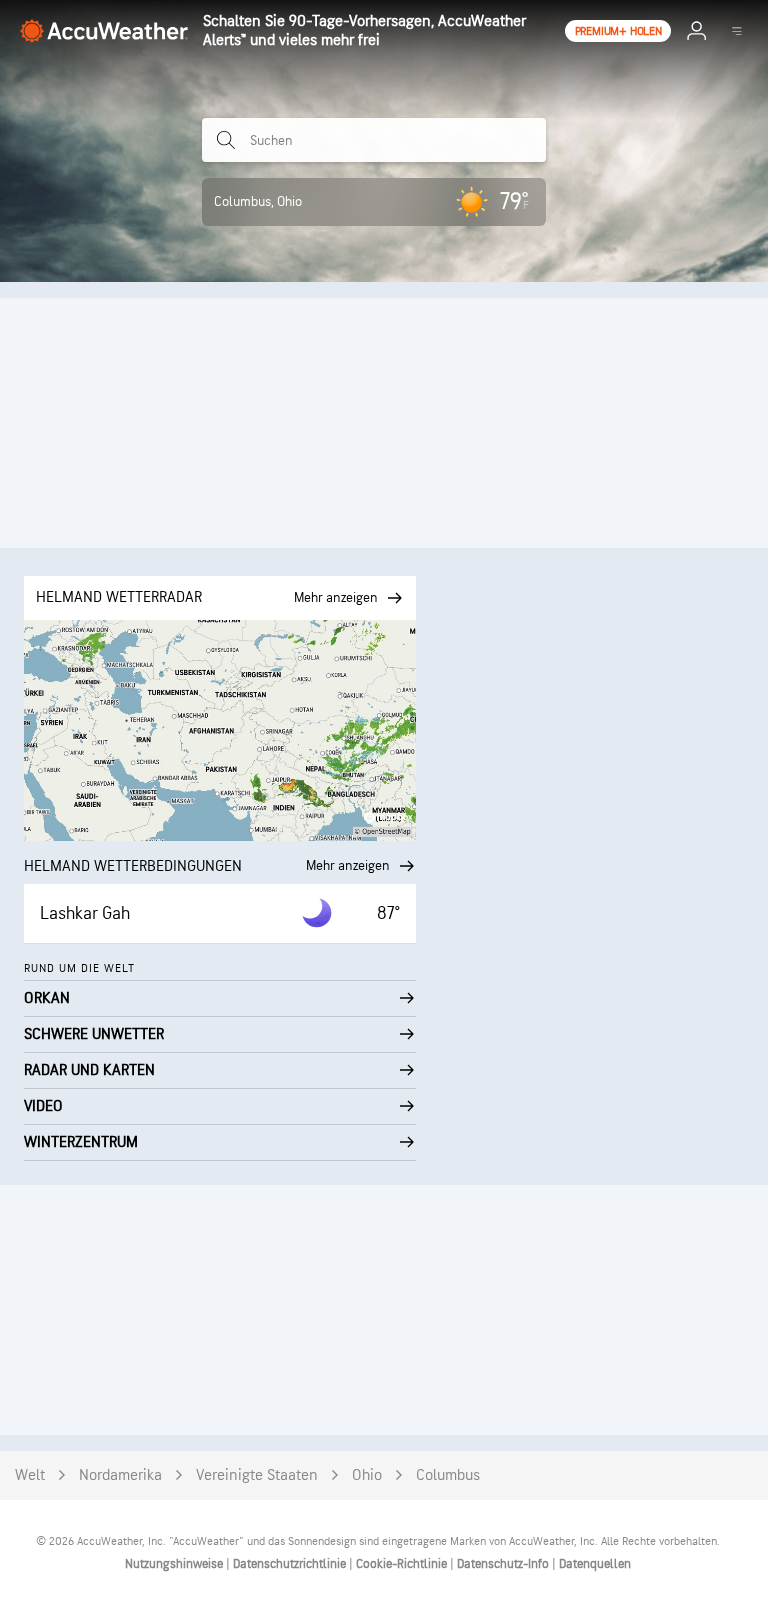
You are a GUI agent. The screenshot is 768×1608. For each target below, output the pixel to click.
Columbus (448, 1475)
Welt (30, 1475)
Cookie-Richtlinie (403, 1564)
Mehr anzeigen (348, 865)
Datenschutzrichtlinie (291, 1564)
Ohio (367, 1475)
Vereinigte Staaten (257, 1475)
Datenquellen (595, 1564)
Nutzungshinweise (175, 1564)
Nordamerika (120, 1475)
